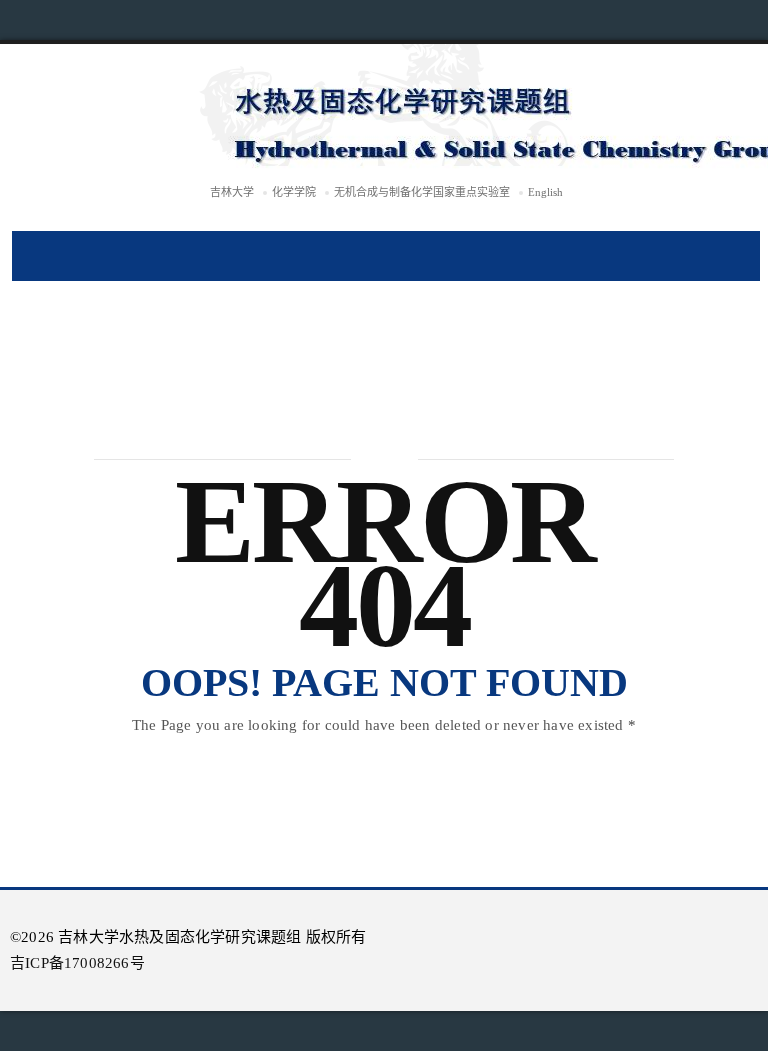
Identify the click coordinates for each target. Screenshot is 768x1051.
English (545, 192)
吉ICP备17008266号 (77, 963)
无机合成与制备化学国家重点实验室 (422, 192)
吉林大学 (232, 192)
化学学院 (294, 192)
